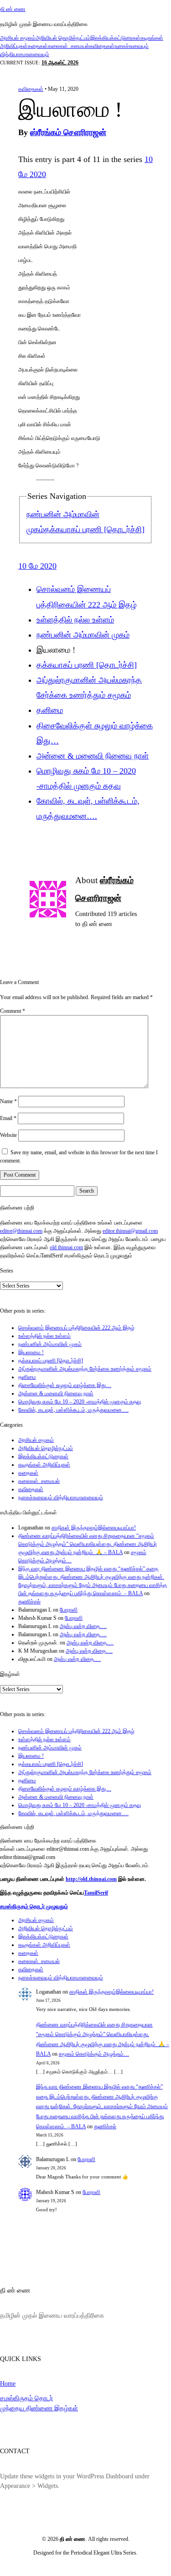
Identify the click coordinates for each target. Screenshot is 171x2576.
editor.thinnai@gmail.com (130, 1231)
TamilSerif (96, 1893)
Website (8, 1135)
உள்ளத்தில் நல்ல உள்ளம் (75, 620)
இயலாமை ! (31, 1352)
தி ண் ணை (13, 9)
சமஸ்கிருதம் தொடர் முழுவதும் (34, 1906)
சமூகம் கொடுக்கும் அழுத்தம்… (94, 2054)
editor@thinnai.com (21, 1231)
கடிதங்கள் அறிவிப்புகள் (44, 1465)
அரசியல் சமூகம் (18, 38)
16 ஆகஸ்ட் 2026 (60, 63)
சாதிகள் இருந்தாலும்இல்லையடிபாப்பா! (94, 1528)
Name (8, 1101)
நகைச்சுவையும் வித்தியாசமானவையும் (61, 1497)
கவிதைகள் (102, 46)
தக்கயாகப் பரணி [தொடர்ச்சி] (94, 529)
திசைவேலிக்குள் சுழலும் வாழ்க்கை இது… (65, 1385)
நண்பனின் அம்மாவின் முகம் (83, 635)
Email (8, 1118)
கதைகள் (38, 46)
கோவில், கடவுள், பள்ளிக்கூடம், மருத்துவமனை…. (73, 1410)
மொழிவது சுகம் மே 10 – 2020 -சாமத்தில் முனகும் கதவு (80, 1402)
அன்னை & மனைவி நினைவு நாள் (93, 756)
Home (8, 2383)
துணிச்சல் (29, 1602)
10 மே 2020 (37, 566)
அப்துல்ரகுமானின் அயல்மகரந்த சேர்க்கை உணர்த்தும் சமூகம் (85, 1369)
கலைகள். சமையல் (69, 46)
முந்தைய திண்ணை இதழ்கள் (39, 2408)
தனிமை (50, 710)
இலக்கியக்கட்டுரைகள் (115, 38)
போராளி (69, 1610)
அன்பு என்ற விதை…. (83, 1626)
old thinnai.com (66, 1247)
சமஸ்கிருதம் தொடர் (26, 2398)
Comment (13, 1011)
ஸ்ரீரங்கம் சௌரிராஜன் (68, 132)
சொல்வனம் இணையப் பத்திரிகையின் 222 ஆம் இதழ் (76, 1328)
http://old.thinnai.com (91, 1879)
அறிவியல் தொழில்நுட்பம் (63, 38)
